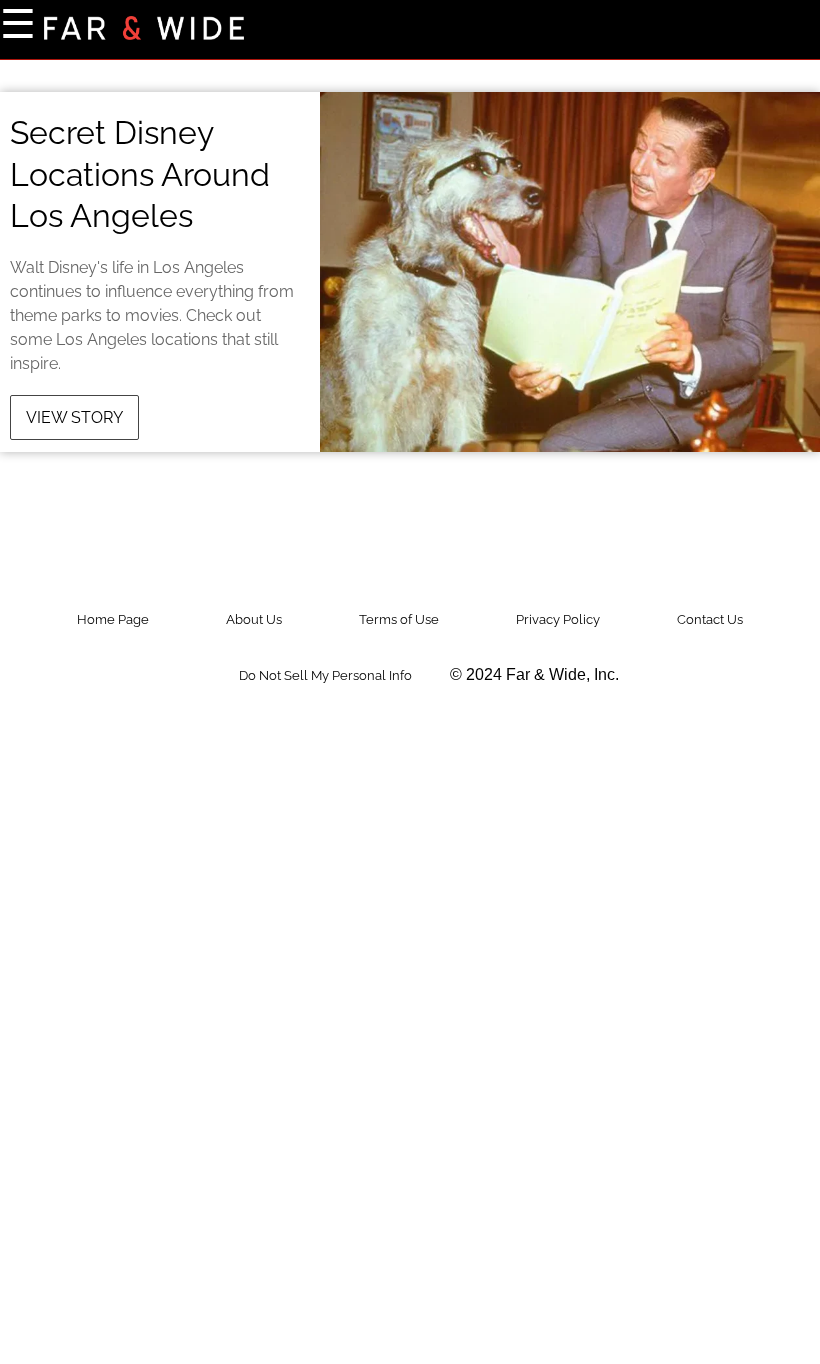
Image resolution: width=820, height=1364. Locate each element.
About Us (254, 619)
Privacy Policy (558, 619)
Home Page (113, 619)
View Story (74, 417)
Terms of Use (399, 619)
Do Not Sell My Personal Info (325, 675)
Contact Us (710, 619)
